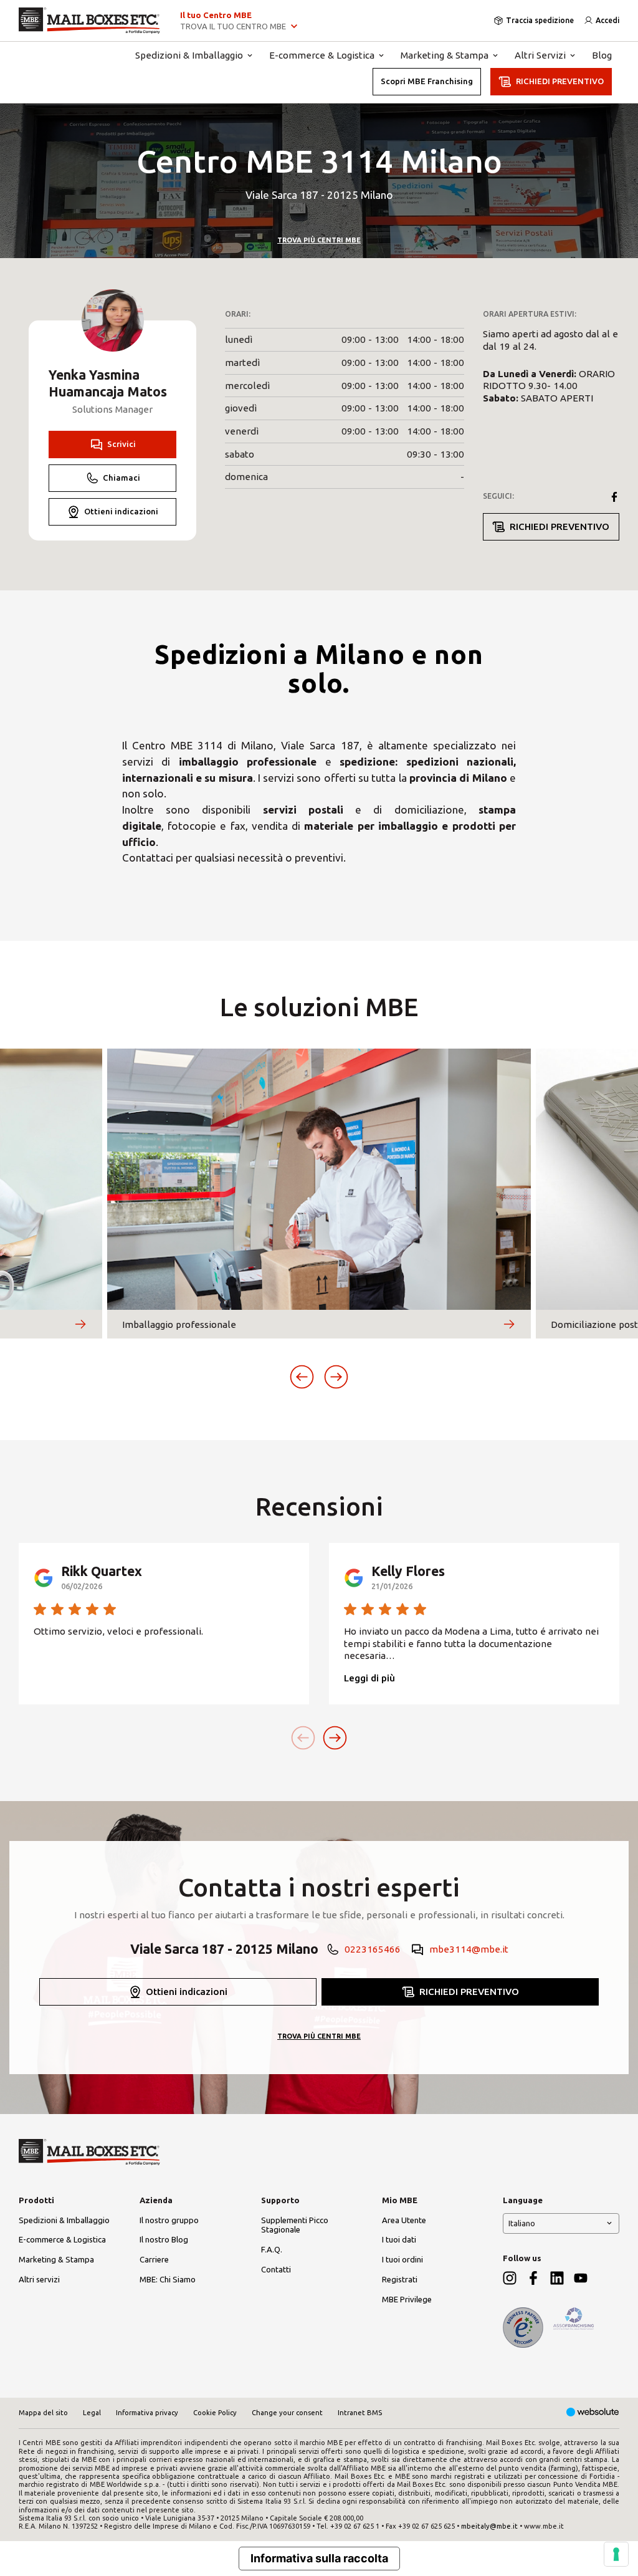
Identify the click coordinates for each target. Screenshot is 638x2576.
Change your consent (287, 2413)
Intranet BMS (360, 2413)
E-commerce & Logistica (322, 55)
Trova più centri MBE (319, 240)
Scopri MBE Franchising (427, 81)
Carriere (154, 2259)
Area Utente (404, 2220)
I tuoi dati (399, 2239)
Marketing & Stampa (445, 55)
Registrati (400, 2279)
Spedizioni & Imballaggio (189, 55)
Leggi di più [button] (369, 1678)
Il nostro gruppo (169, 2220)
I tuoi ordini (402, 2259)
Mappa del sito (43, 2413)
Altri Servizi (540, 55)
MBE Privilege (407, 2299)
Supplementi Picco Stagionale (295, 2225)
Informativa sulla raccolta (319, 2558)
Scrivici (121, 444)
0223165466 (373, 1949)
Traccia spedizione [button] (540, 20)
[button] (302, 1377)
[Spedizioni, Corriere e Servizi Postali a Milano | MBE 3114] (89, 21)
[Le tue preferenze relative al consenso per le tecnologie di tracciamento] (616, 2554)
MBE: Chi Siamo (168, 2279)
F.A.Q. (272, 2249)
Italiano (522, 2223)
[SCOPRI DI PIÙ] (80, 1324)
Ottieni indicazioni (121, 511)
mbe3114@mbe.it (469, 1949)
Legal (92, 2413)
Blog (602, 55)
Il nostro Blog (164, 2239)
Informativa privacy (147, 2413)
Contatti (276, 2269)
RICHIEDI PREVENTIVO (560, 81)
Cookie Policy (215, 2413)
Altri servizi (39, 2279)
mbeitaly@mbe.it (489, 2526)
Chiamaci (121, 478)
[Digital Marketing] (593, 2413)
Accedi (607, 20)
